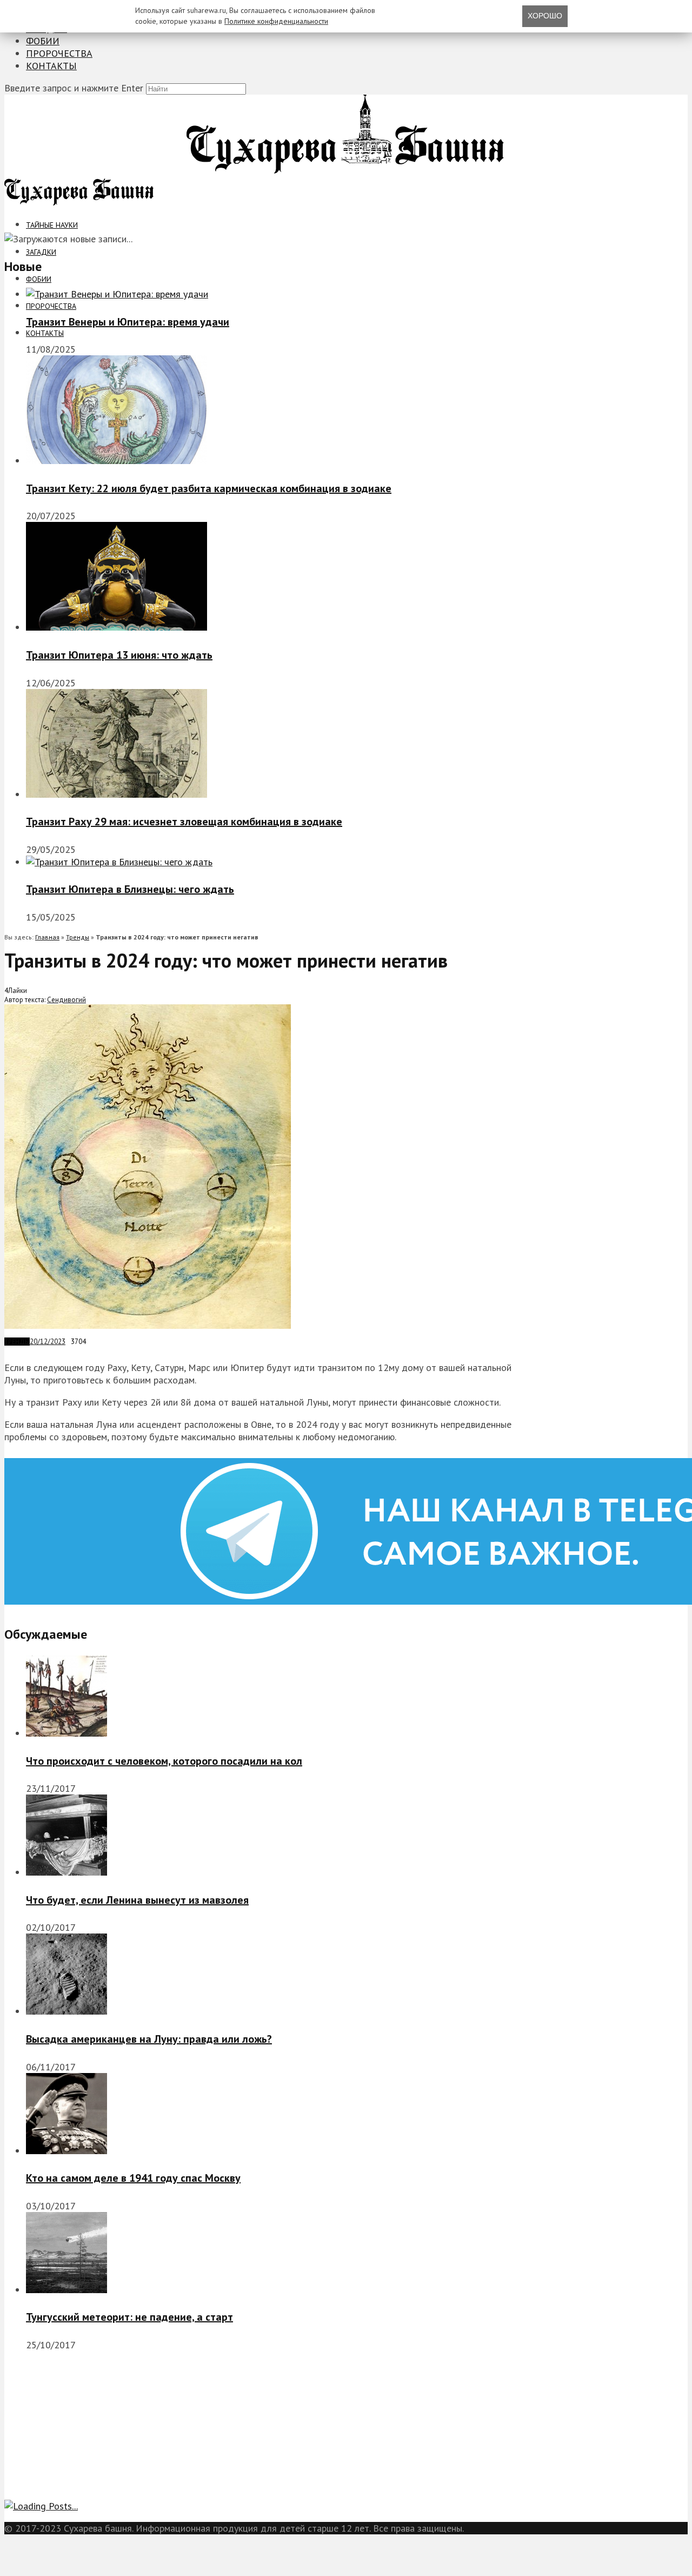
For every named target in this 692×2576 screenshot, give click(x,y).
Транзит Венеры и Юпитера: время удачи (128, 322)
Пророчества (59, 53)
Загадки (41, 252)
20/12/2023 (48, 1342)
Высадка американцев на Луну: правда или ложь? (149, 2039)
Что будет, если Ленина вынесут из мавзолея (137, 1900)
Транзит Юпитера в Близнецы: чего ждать (130, 889)
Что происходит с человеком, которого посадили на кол (164, 1761)
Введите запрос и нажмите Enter (74, 88)
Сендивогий (66, 1000)
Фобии (43, 41)
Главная (47, 937)
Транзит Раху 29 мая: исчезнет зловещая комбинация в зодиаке (184, 822)
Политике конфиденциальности (276, 21)
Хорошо (545, 16)
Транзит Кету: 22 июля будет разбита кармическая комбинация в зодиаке (209, 488)
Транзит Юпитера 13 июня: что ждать (119, 655)
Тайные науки (52, 225)
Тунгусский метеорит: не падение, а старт (129, 2317)
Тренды (78, 937)
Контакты (51, 66)
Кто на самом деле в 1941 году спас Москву (133, 2178)
